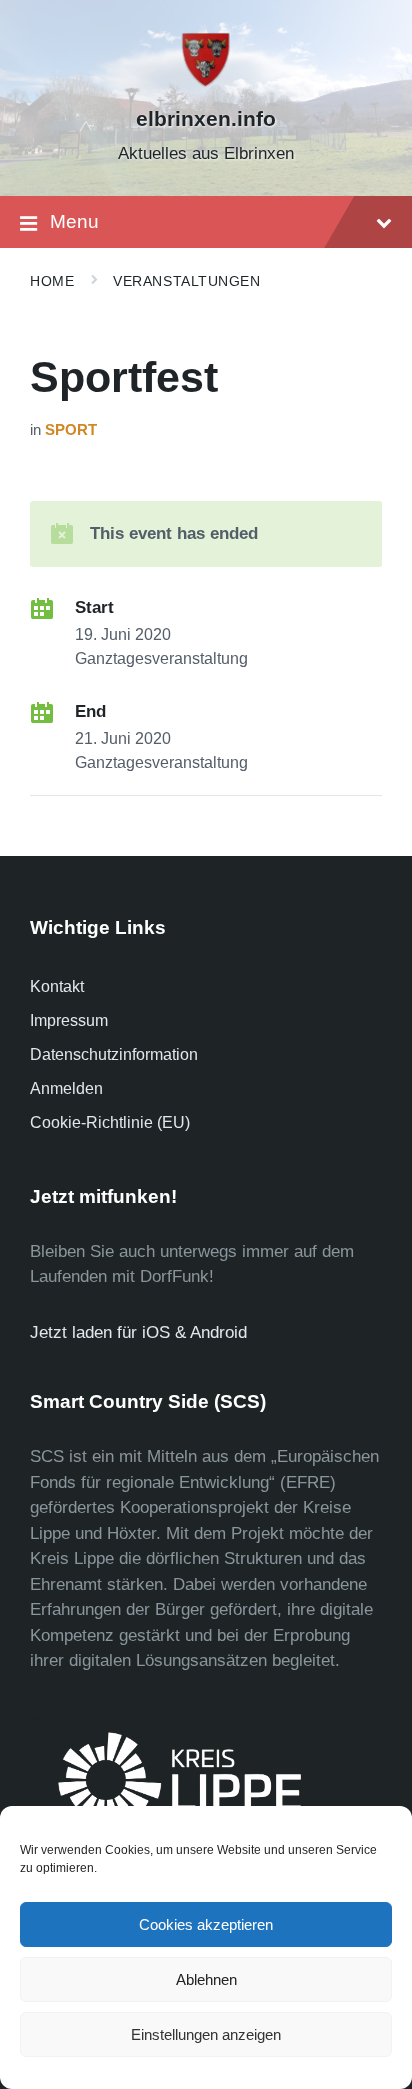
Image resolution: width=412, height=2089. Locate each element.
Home (52, 281)
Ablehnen (206, 1979)
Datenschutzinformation (114, 1054)
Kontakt (57, 986)
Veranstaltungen (186, 281)
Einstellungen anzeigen (206, 2034)
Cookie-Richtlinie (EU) (110, 1122)
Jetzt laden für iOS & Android (138, 1332)
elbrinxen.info (206, 119)
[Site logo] (206, 83)
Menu (74, 221)
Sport (71, 430)
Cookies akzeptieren (206, 1924)
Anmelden (66, 1088)
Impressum (69, 1020)
